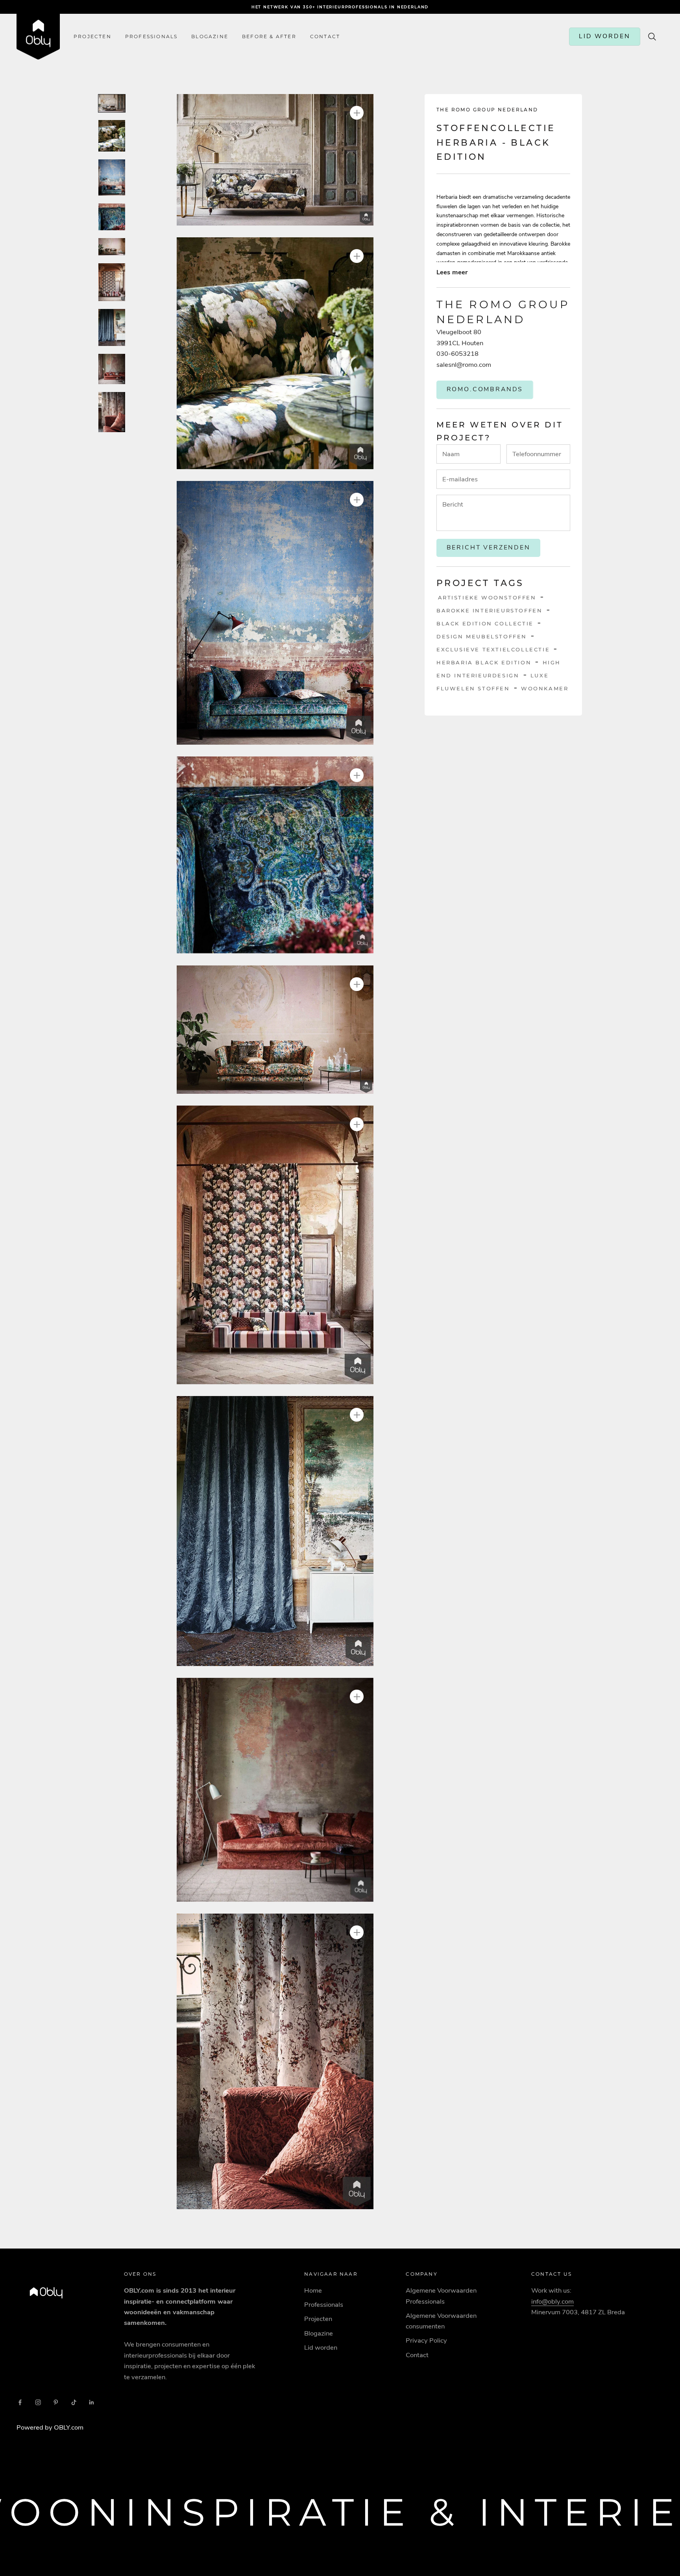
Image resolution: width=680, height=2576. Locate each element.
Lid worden (321, 2348)
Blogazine (210, 37)
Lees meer (452, 272)
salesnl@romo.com (464, 364)
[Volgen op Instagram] (38, 2402)
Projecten (92, 37)
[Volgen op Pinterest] (56, 2402)
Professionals (152, 37)
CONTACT (325, 37)
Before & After (269, 37)
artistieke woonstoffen (487, 597)
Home (313, 2290)
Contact (417, 2355)
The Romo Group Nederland (487, 110)
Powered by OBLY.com (50, 2427)
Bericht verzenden (489, 547)
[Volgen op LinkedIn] (92, 2402)
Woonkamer (545, 688)
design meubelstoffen (482, 636)
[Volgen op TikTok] (74, 2402)
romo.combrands (485, 389)
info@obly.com (552, 2301)
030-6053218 (457, 354)
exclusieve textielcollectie (493, 649)
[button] (275, 160)
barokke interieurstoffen (489, 610)
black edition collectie (485, 623)
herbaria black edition (484, 662)
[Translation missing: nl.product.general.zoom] (357, 113)
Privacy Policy (426, 2340)
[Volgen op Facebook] (20, 2402)
